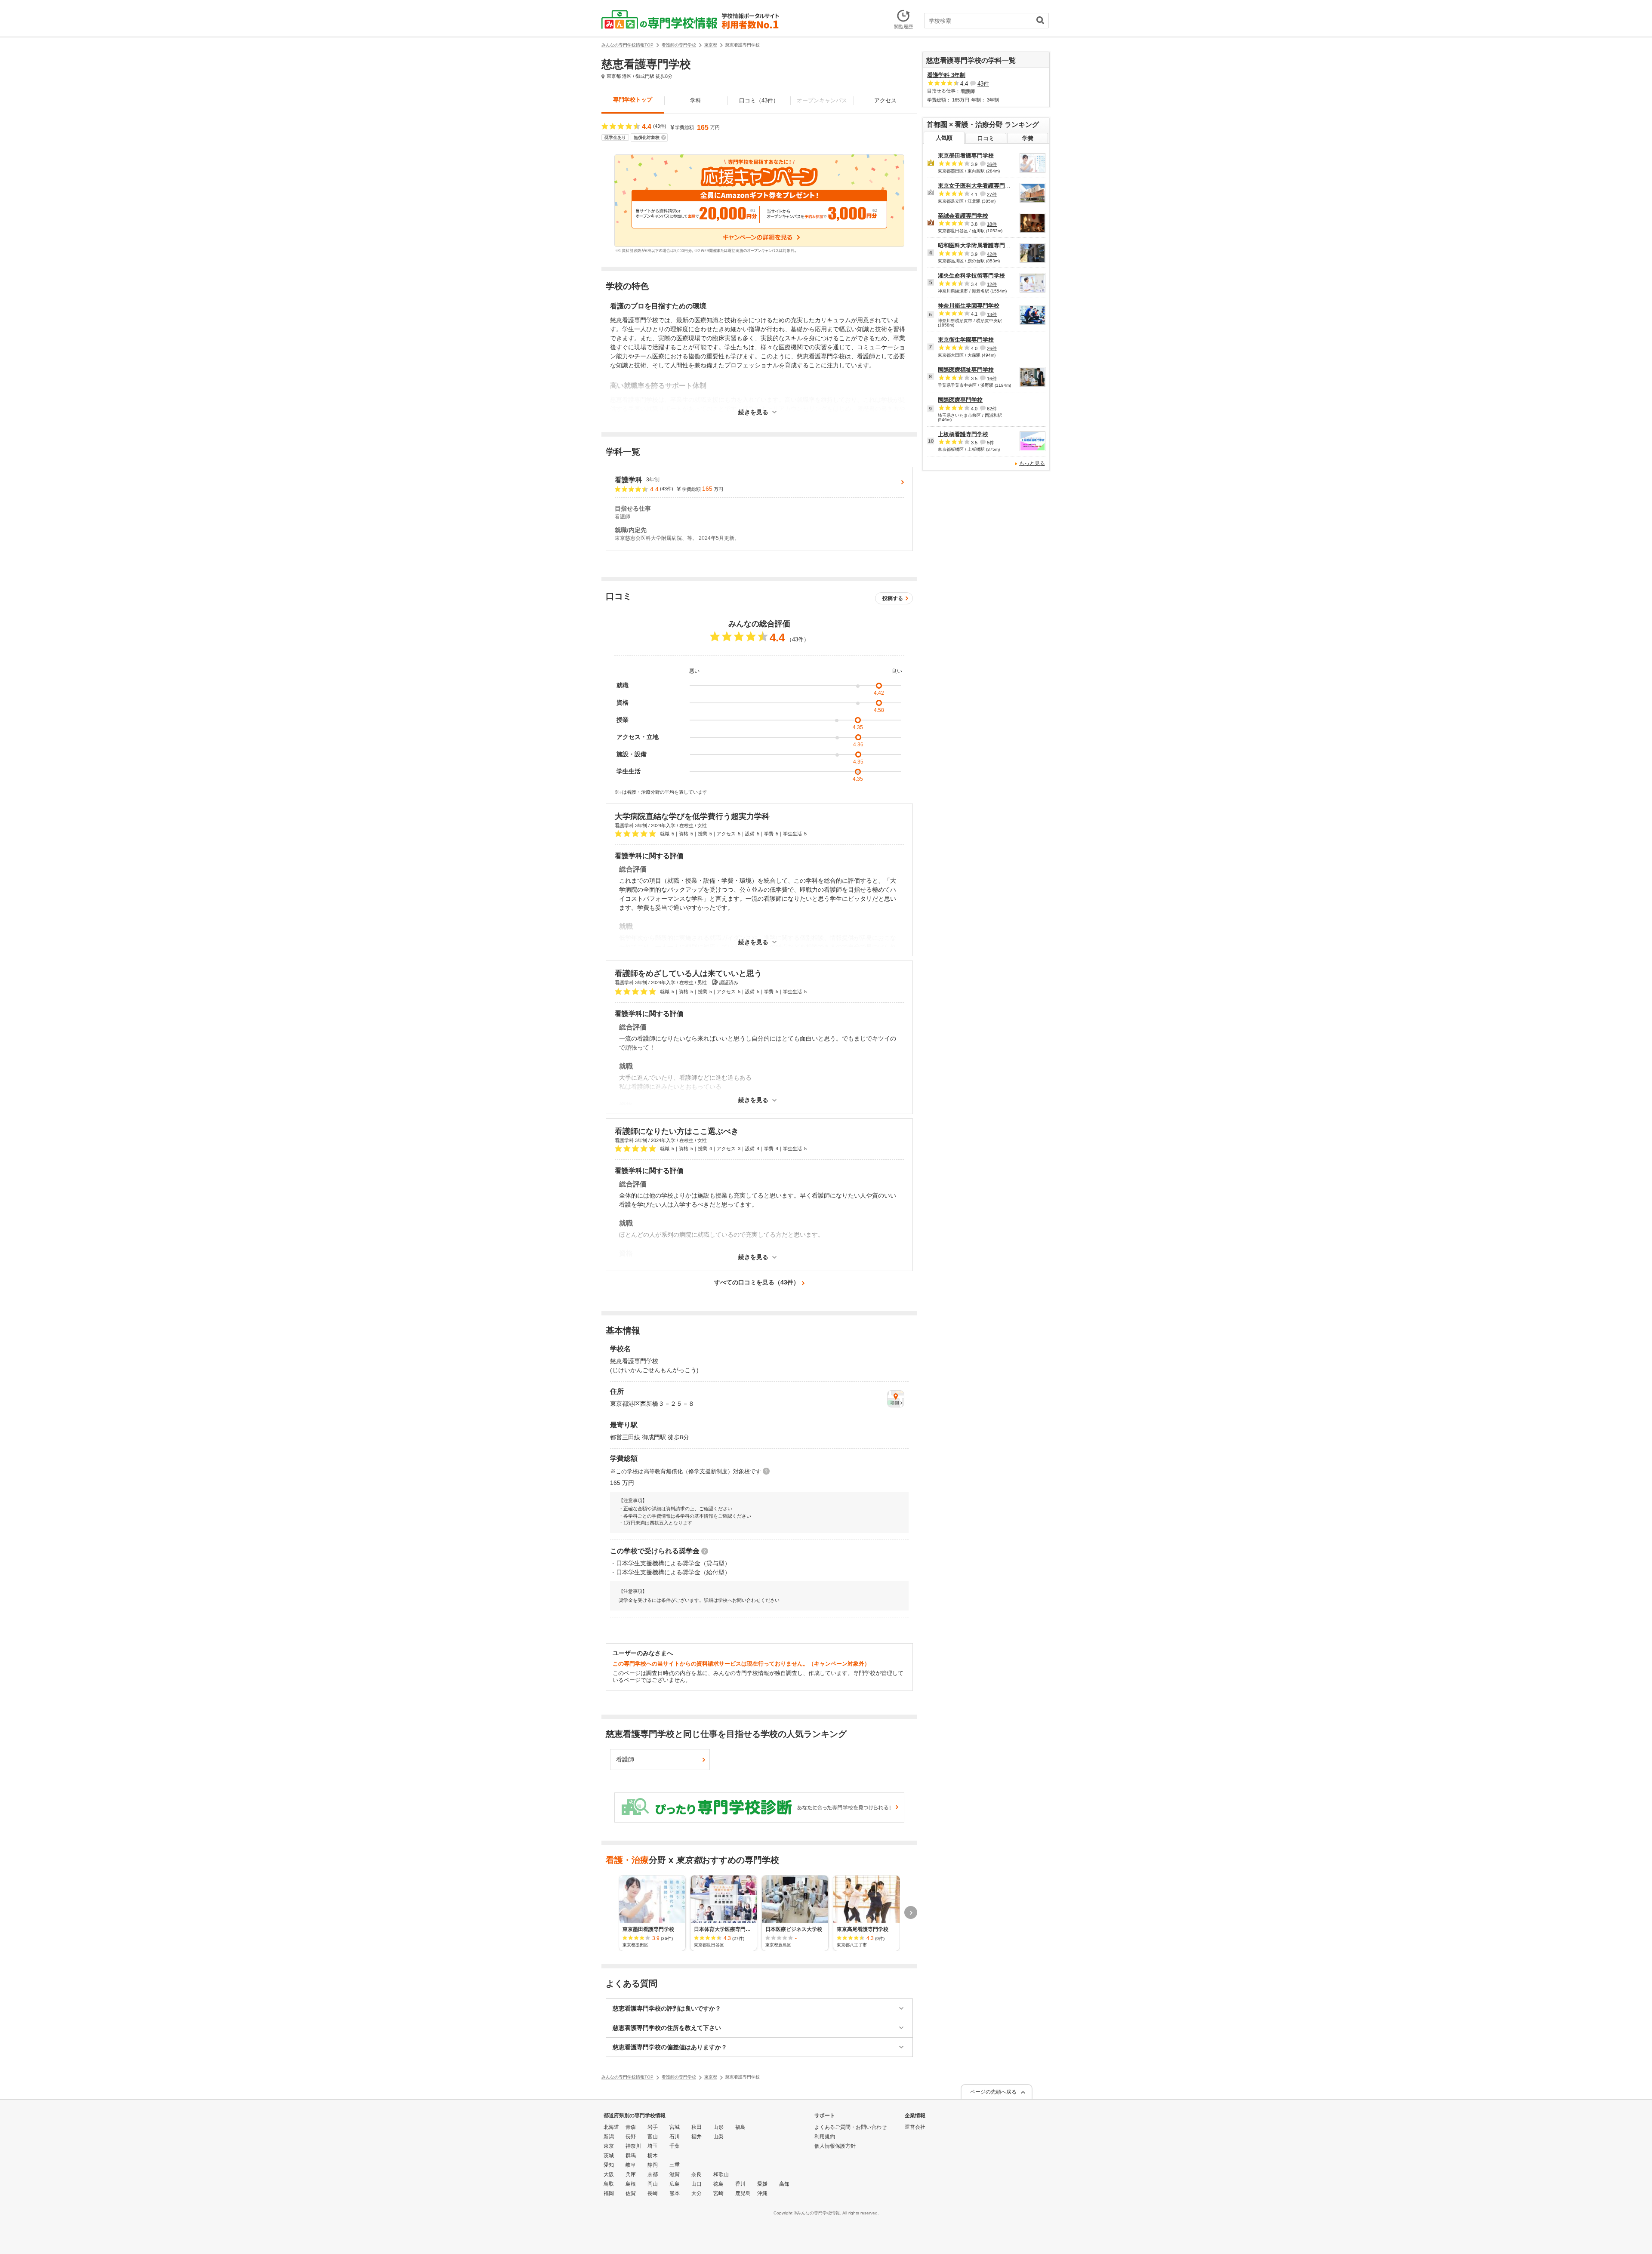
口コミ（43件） (759, 100)
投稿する (893, 598)
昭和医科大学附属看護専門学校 (977, 245)
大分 (697, 2193)
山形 (718, 2127)
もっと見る (1032, 463)
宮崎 (718, 2193)
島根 (631, 2184)
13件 (992, 314)
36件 (992, 164)
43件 (983, 84)
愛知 (609, 2165)
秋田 (697, 2127)
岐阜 (631, 2165)
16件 (992, 379)
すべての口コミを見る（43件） (757, 1282)
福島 (740, 2127)
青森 (631, 2127)
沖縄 (762, 2193)
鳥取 (609, 2184)
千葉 (675, 2146)
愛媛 (762, 2184)
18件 (992, 224)
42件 (992, 254)
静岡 (653, 2165)
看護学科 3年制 (946, 75)
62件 (992, 409)
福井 (697, 2137)
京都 (653, 2174)
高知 (784, 2184)
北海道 (611, 2127)
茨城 (609, 2155)
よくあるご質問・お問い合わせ (851, 2127)
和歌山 (721, 2174)
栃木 (653, 2155)
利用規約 (825, 2137)
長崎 (653, 2193)
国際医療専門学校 (960, 400)
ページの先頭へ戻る (993, 2092)
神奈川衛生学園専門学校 (969, 306)
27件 (992, 194)
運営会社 (915, 2127)
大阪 (609, 2174)
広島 (675, 2184)
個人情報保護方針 (835, 2146)
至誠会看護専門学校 (963, 216)
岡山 (653, 2184)
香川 (740, 2184)
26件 (992, 348)
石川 (675, 2137)
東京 (609, 2146)
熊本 (675, 2193)
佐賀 (631, 2193)
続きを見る (753, 412)
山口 (697, 2184)
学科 (696, 100)
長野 (631, 2137)
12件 (992, 284)
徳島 (718, 2184)
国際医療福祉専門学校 (966, 370)
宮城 (675, 2127)
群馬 (631, 2155)
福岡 (609, 2193)
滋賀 (675, 2174)
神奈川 (633, 2146)
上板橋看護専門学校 (963, 434)
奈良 (697, 2174)
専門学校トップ (633, 100)
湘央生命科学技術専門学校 (971, 276)
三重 (675, 2165)
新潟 (609, 2137)
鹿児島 (743, 2193)
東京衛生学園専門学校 (966, 340)
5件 (991, 443)
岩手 (653, 2127)
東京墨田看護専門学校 (966, 156)
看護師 (625, 1759)
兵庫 (631, 2174)
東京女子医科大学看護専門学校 (977, 186)
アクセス (885, 100)
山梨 (718, 2137)
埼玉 (653, 2146)
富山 (653, 2137)
